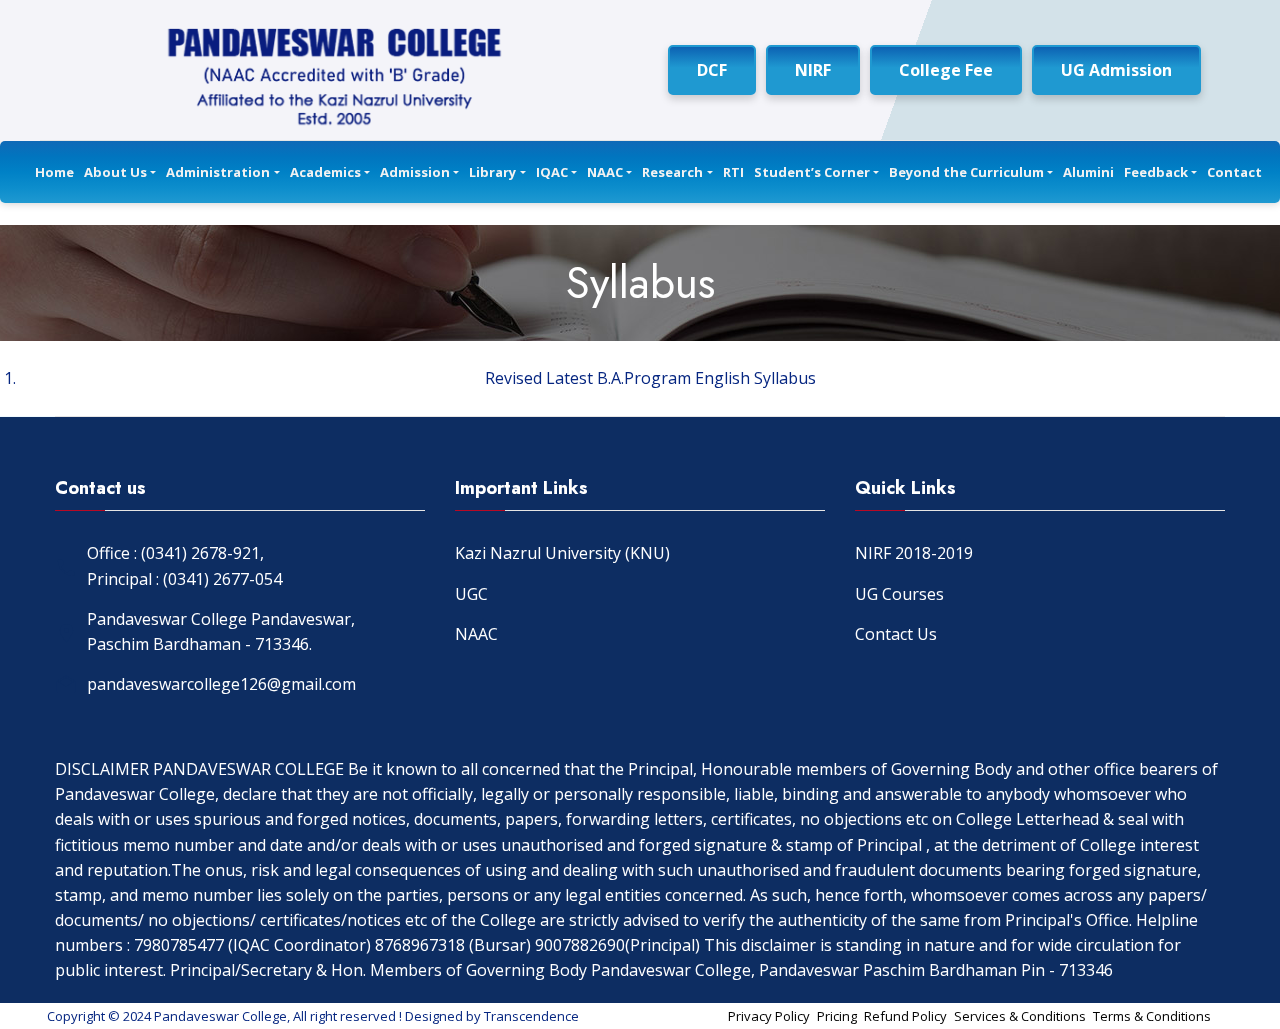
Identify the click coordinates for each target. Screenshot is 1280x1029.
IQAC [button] (552, 172)
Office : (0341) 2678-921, (175, 553)
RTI (733, 172)
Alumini (1088, 172)
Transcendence (531, 1016)
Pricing (837, 1016)
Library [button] (492, 172)
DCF (712, 70)
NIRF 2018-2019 (914, 553)
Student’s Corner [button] (812, 172)
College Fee (946, 70)
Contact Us (896, 634)
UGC (471, 594)
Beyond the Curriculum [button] (966, 172)
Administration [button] (218, 172)
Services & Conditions (1020, 1016)
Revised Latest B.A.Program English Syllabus (650, 378)
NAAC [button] (605, 172)
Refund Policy (905, 1016)
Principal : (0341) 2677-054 (184, 579)
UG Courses (899, 594)
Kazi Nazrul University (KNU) (562, 553)
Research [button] (672, 172)
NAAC (476, 634)
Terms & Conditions (1152, 1016)
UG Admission (1116, 70)
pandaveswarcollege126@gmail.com (221, 684)
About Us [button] (115, 172)
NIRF (813, 70)
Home (54, 172)
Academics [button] (325, 172)
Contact (1234, 172)
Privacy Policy (769, 1016)
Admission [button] (415, 172)
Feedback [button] (1156, 172)
